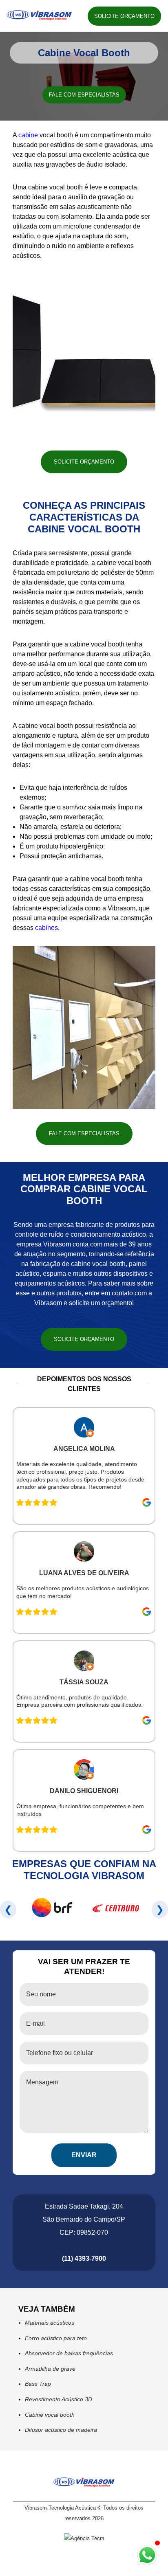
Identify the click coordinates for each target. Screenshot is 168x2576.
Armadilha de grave (50, 2369)
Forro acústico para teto (56, 2338)
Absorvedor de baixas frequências (69, 2353)
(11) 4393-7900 (84, 2258)
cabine (28, 135)
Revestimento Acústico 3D (59, 2399)
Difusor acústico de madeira (61, 2430)
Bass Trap (38, 2384)
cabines (46, 928)
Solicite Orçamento (124, 16)
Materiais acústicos (50, 2323)
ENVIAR (84, 2155)
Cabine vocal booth (50, 2415)
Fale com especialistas (84, 95)
